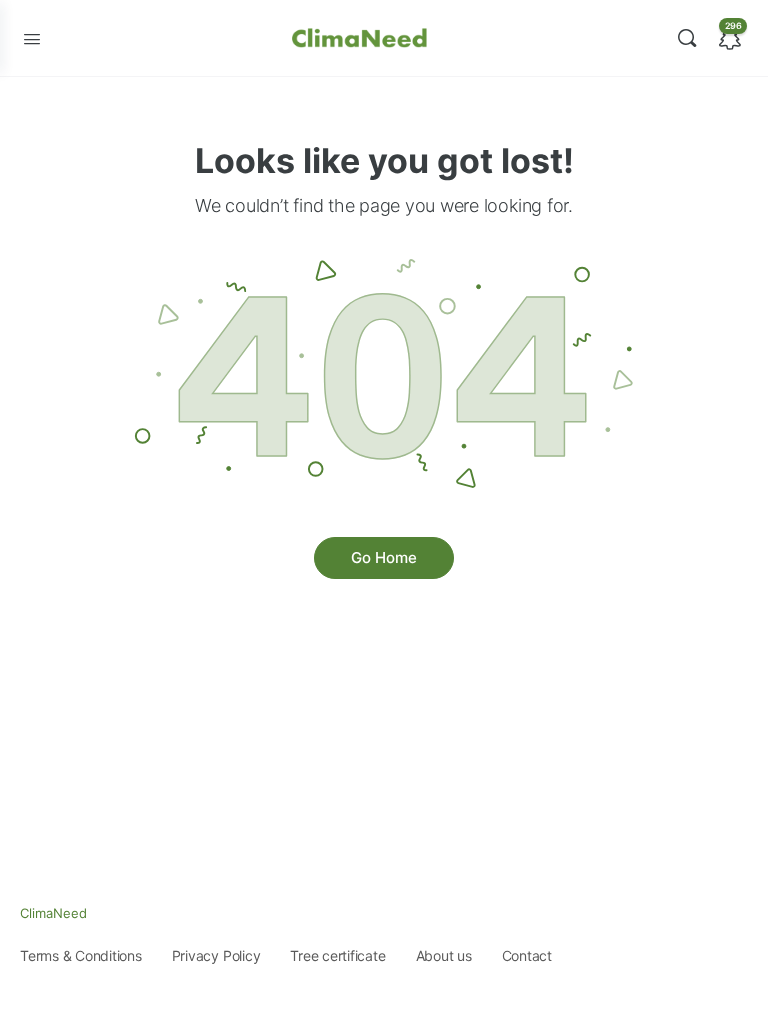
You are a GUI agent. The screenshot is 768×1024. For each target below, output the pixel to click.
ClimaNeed (53, 913)
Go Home (384, 557)
